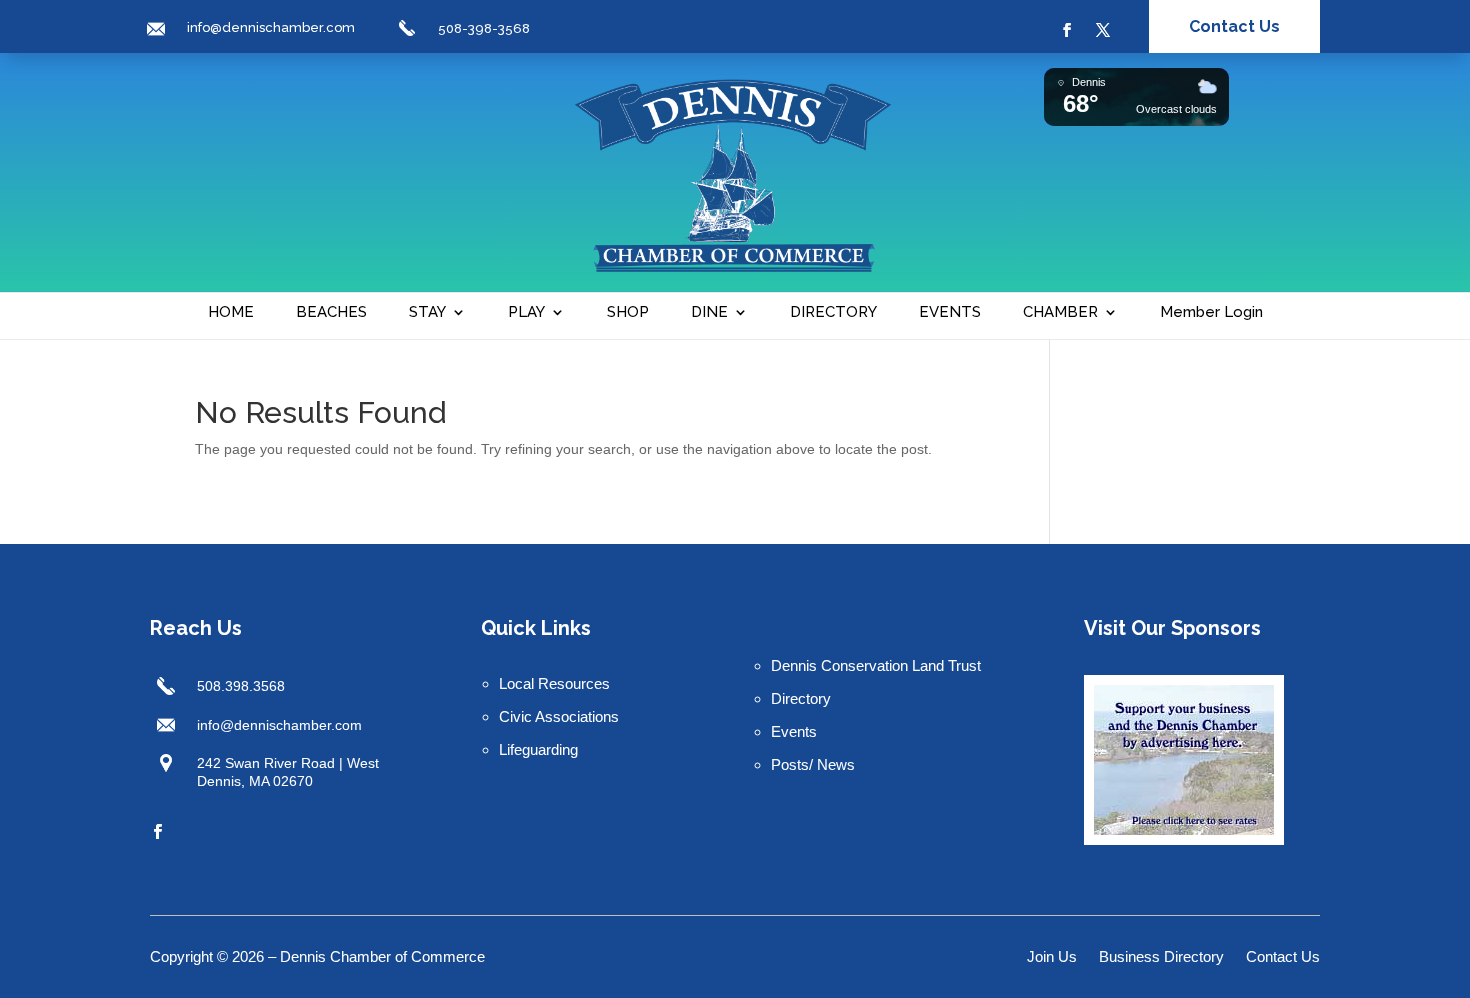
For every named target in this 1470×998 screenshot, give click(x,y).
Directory (801, 698)
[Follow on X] (1103, 30)
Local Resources (554, 683)
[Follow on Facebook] (1067, 30)
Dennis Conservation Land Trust (876, 665)
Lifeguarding (538, 749)
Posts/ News (813, 764)
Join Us (1052, 957)
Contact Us (1234, 26)
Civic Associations (559, 716)
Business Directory (1161, 957)
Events (794, 731)
